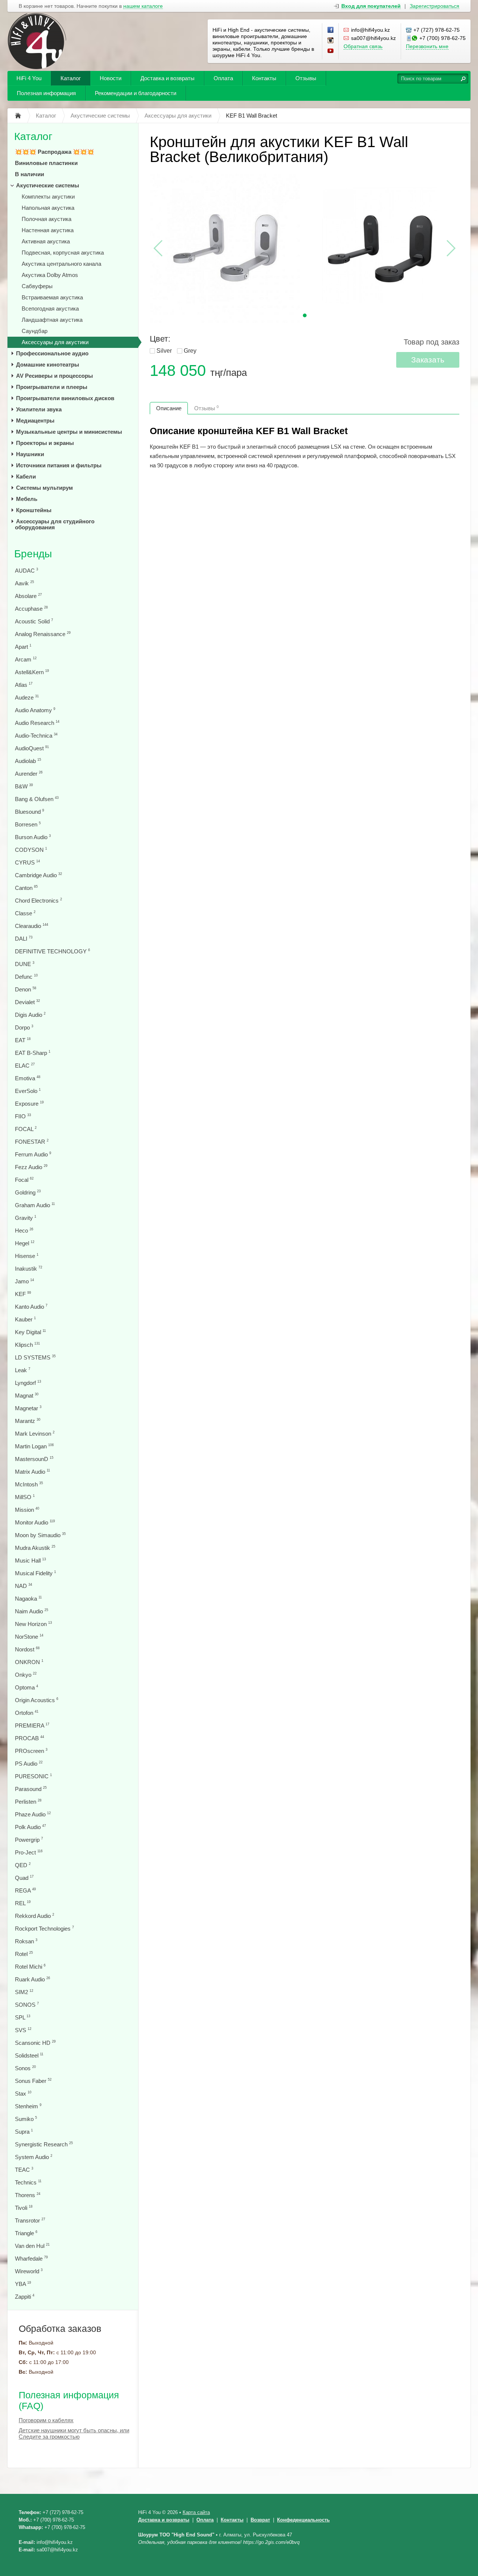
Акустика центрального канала (61, 264)
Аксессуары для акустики (55, 342)
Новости (111, 78)
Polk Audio (30, 1827)
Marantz (28, 1421)
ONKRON (29, 1662)
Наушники (30, 454)
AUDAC (27, 571)
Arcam (26, 659)
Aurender (29, 774)
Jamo (24, 1281)
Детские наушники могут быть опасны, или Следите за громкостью (74, 2433)
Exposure (29, 1104)
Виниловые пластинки (46, 163)
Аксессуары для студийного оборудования (55, 524)
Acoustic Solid (34, 621)
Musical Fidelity (35, 1573)
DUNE (25, 964)
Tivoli (24, 2208)
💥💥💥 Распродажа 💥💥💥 (55, 152)
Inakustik (29, 1269)
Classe (25, 913)
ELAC (25, 1066)
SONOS (27, 2005)
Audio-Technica (36, 736)
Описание (169, 408)
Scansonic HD (35, 2043)
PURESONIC (33, 1776)
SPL (23, 2017)
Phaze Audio (33, 1814)
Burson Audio (33, 837)
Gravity (26, 1218)
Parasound (31, 1789)
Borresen (28, 824)
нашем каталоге (143, 6)
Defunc (26, 977)
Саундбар (35, 331)
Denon (26, 989)
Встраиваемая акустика (52, 297)
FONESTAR (32, 1142)
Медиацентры (35, 420)
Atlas (24, 685)
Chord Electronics (38, 901)
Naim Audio (32, 1611)
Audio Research (37, 723)
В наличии (30, 174)
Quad (24, 1878)
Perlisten (28, 1802)
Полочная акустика (46, 219)
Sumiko (26, 2119)
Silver (164, 351)
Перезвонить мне (427, 46)
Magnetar (28, 1408)
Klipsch (27, 1345)
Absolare (28, 596)
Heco (24, 1231)
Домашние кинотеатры (48, 365)
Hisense (27, 1256)
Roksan (26, 1941)
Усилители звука (39, 409)
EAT (23, 1040)
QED (23, 1865)
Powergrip (29, 1840)
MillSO (25, 1497)
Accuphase (31, 609)
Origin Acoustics (37, 1700)
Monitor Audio (35, 1522)
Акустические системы (48, 185)
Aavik (24, 583)
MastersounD (34, 1459)
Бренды (33, 554)
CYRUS (27, 862)
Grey (190, 351)
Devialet (27, 1002)
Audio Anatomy (35, 710)
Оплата (223, 78)
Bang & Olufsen (37, 799)
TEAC (24, 2170)
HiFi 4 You (29, 78)
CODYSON (31, 850)
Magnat (27, 1396)
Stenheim (28, 2106)
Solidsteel (29, 2055)
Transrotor (30, 2220)
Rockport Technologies (44, 1929)
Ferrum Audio (33, 1154)
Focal (24, 1180)
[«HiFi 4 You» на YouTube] (331, 51)
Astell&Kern (32, 672)
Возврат (260, 2520)
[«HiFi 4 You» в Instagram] (331, 41)
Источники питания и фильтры (59, 465)
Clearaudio (32, 926)
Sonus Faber (33, 2081)
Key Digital (30, 1332)
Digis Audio (30, 1015)
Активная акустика (46, 241)
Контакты (264, 78)
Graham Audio (35, 1205)
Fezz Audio (31, 1167)
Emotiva (28, 1078)
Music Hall (30, 1560)
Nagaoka (28, 1599)
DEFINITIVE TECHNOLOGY (52, 951)
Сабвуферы (37, 286)
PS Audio (29, 1764)
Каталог (71, 78)
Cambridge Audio (38, 875)
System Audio (34, 2157)
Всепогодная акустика (50, 309)
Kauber (25, 1319)
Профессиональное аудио (52, 353)
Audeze (27, 697)
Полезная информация (46, 93)
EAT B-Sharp (33, 1053)
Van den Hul (32, 2246)
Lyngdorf (28, 1383)
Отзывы (306, 78)
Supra (24, 2132)
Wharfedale (31, 2259)
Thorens (28, 2195)
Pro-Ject (29, 1852)
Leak (23, 1370)
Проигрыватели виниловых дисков (65, 398)
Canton (26, 888)
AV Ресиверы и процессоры (55, 376)
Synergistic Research (44, 2144)
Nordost (27, 1649)
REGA (25, 1890)
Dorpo (24, 1027)
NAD (24, 1586)
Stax (23, 2094)
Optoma (27, 1687)
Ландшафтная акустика (52, 320)
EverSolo (28, 1091)
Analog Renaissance (43, 634)
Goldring (28, 1192)
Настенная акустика (48, 230)
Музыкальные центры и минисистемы (69, 432)
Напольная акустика (48, 208)
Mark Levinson (35, 1434)
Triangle (26, 2233)
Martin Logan (34, 1446)
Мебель (27, 499)
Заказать (428, 360)
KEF (23, 1294)
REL (23, 1903)
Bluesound (30, 812)
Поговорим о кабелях (46, 2420)
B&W (24, 786)
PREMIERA (32, 1725)
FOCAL (26, 1129)
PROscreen (31, 1751)
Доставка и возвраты (167, 78)
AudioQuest (32, 748)
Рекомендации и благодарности (136, 93)
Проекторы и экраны (45, 443)
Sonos (25, 2068)
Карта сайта (196, 2512)
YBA (23, 2284)
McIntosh (29, 1484)
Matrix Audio (32, 1472)
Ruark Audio (32, 1979)
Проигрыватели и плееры (52, 387)
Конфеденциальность (303, 2520)
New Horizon (33, 1624)
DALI (24, 939)
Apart (23, 647)
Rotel (24, 1954)
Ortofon (27, 1713)
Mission (27, 1510)
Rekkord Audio (35, 1916)
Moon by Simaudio (40, 1535)
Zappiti (25, 2297)
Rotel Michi (30, 1967)
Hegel (25, 1243)
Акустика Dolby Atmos (50, 275)
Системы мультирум (44, 488)
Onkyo (26, 1675)
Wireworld (29, 2271)
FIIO (23, 1116)
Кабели (26, 476)
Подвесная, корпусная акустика (63, 253)
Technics (28, 2182)
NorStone (29, 1637)
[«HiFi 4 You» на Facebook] (331, 30)
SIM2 (24, 1992)
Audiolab (28, 761)
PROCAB (30, 1738)
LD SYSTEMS (35, 1357)
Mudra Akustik (35, 1548)
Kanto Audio (31, 1307)
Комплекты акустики (48, 197)
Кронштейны (34, 510)
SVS (23, 2030)
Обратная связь (363, 46)
